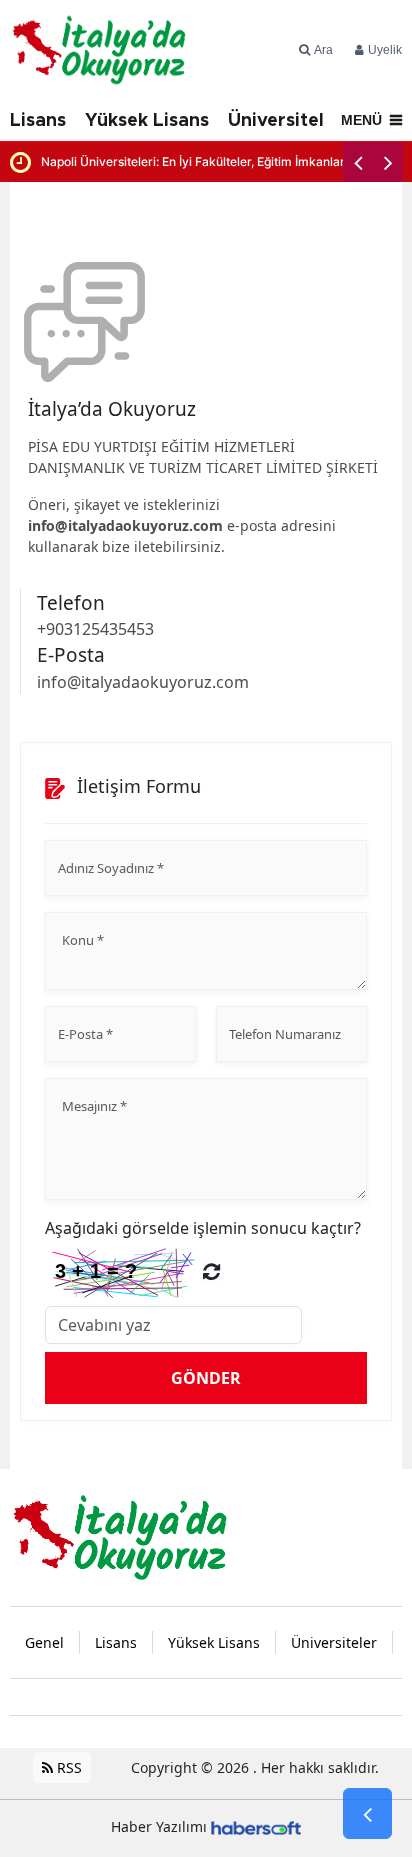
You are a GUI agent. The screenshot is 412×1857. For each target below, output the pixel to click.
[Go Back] (367, 1814)
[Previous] (358, 162)
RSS (67, 1767)
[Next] (388, 162)
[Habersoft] (256, 1826)
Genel (44, 1642)
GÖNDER (206, 1378)
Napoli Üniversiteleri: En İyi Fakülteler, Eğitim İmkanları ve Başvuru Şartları (222, 161)
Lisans (38, 121)
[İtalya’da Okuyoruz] (120, 1535)
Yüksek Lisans (147, 121)
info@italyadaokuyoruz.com (125, 525)
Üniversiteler (285, 121)
